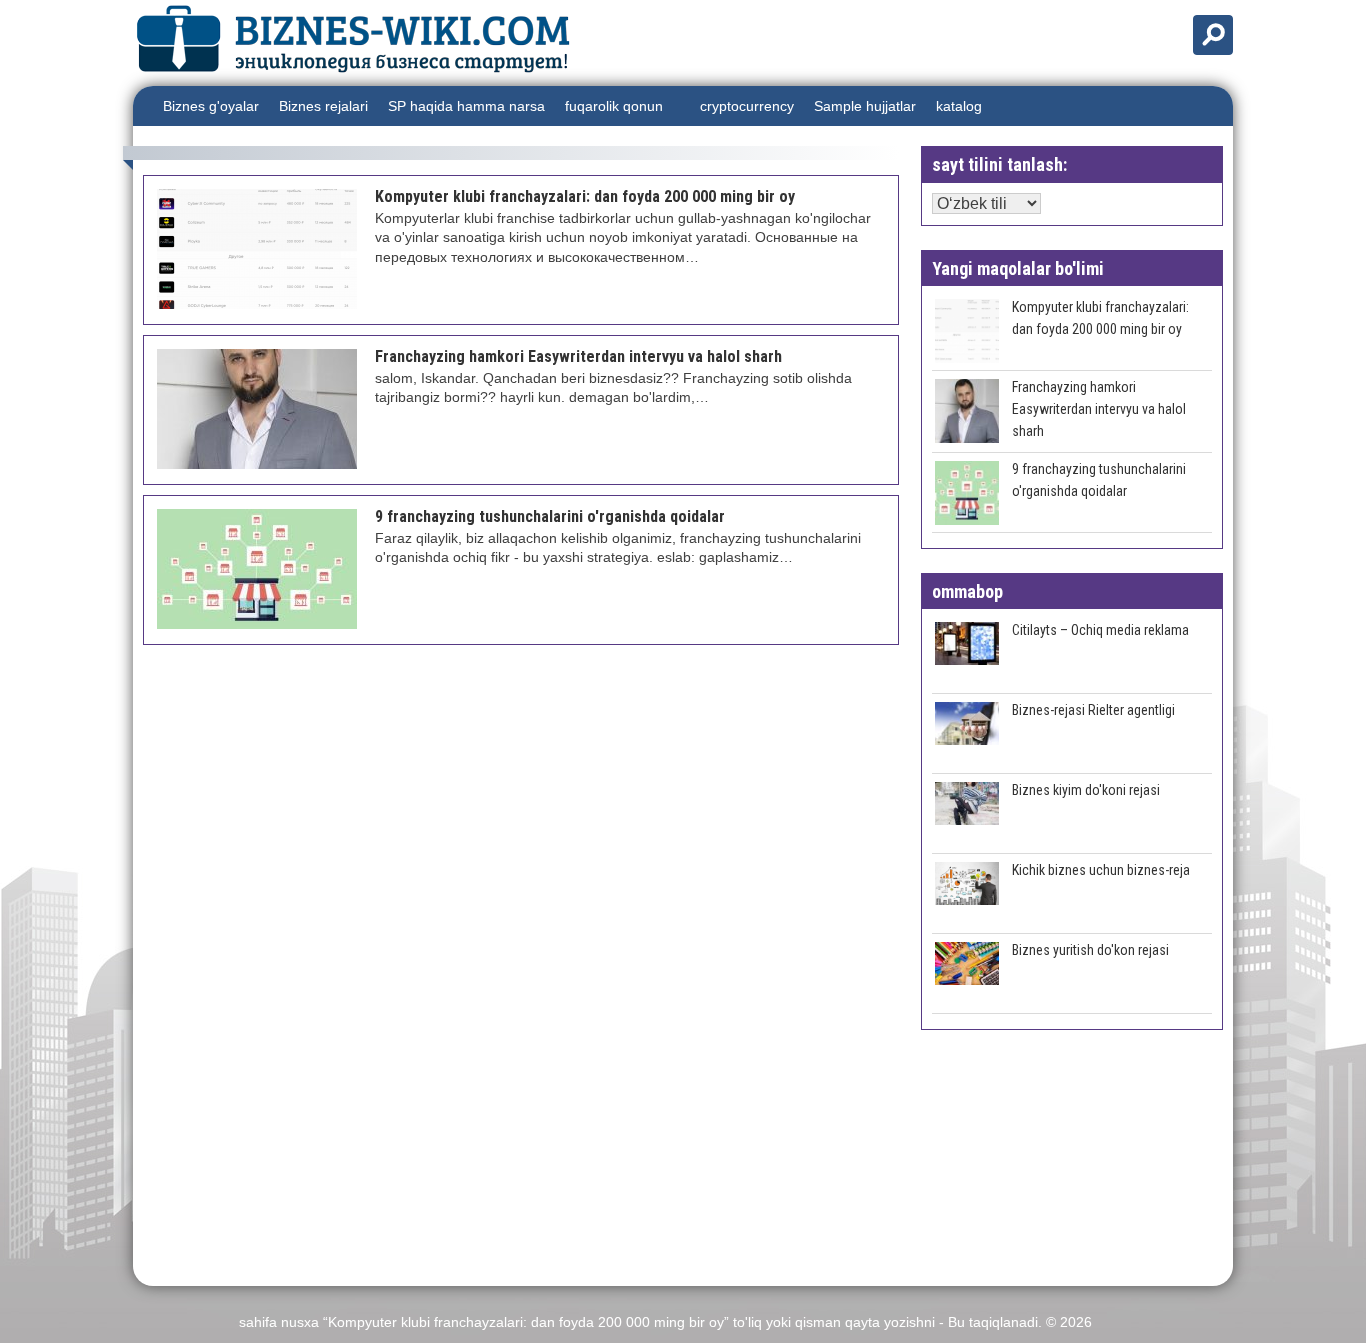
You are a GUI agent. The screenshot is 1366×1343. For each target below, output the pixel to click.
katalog (959, 106)
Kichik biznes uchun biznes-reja (1101, 870)
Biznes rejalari (323, 106)
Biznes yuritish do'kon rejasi (1090, 950)
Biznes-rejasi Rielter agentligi (1093, 710)
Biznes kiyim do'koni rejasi (1086, 790)
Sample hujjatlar (865, 106)
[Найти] (1213, 35)
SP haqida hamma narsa (466, 106)
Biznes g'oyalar (211, 106)
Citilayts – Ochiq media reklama (1100, 630)
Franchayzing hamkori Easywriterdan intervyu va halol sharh (1099, 409)
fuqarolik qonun (614, 106)
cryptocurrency (747, 106)
